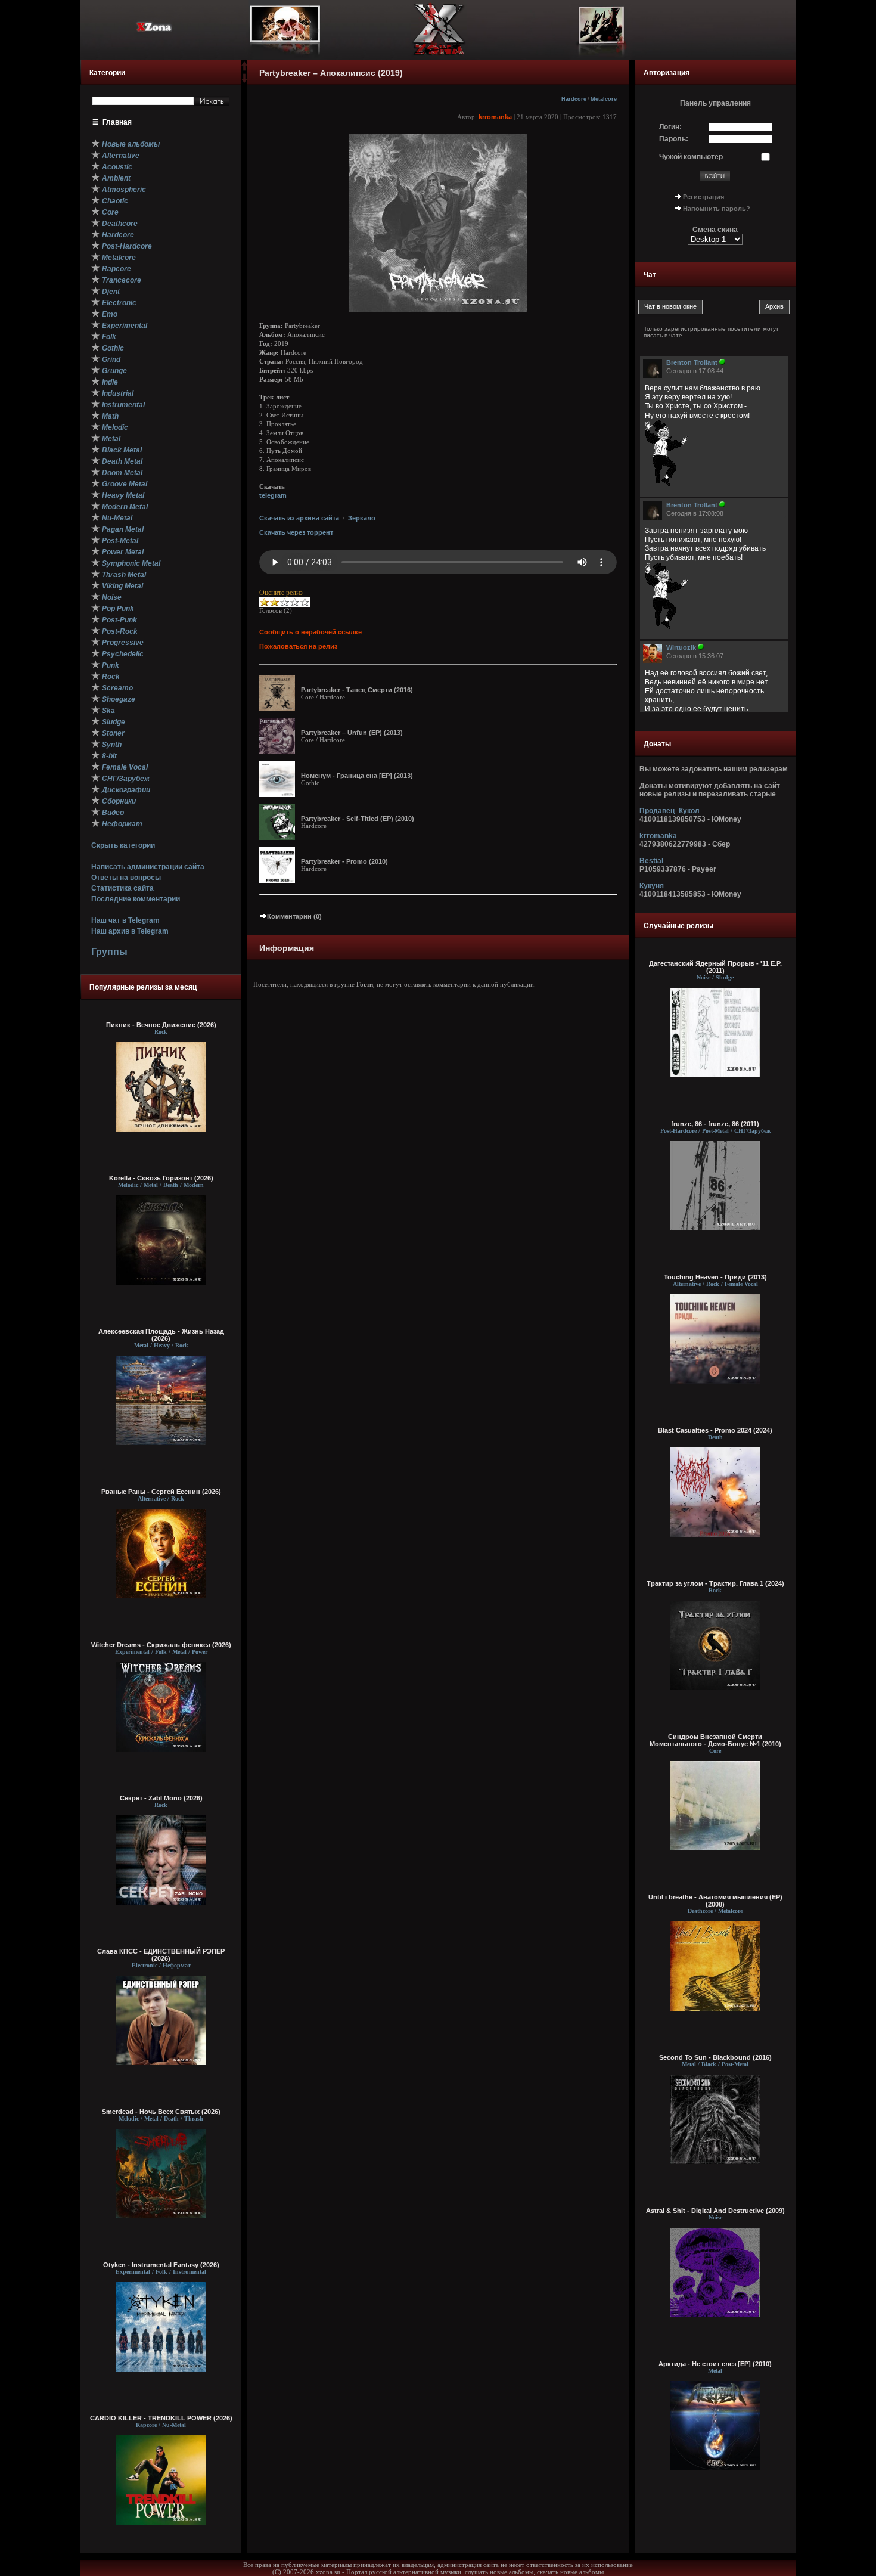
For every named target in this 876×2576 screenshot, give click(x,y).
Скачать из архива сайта (299, 518)
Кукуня (652, 886)
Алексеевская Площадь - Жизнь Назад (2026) (161, 1335)
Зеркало (362, 518)
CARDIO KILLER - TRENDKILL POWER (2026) (161, 2418)
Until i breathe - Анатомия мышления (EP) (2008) (715, 1901)
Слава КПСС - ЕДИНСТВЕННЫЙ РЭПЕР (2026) (161, 1955)
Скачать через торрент (296, 532)
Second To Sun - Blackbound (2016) (715, 2057)
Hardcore (574, 99)
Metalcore (604, 99)
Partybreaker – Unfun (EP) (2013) (352, 733)
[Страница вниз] (244, 80)
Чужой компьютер (691, 157)
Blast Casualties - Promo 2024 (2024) (715, 1430)
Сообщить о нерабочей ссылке (310, 632)
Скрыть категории (123, 845)
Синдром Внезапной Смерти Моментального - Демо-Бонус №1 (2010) (715, 1740)
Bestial (651, 861)
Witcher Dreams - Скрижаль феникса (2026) (161, 1645)
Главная (117, 122)
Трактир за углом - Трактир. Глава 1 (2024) (715, 1583)
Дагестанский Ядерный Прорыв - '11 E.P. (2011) (715, 967)
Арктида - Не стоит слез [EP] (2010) (715, 2364)
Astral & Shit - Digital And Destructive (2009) (715, 2211)
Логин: (670, 127)
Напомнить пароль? (717, 209)
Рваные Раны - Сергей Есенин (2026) (161, 1492)
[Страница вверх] (244, 70)
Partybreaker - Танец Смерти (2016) (357, 690)
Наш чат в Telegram (125, 920)
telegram (273, 495)
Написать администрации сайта (148, 867)
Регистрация (703, 197)
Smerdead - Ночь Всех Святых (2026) (161, 2112)
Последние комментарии (136, 899)
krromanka (495, 117)
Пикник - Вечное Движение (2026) (161, 1025)
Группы (109, 952)
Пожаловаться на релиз (298, 646)
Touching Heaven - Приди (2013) (715, 1277)
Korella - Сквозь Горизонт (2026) (161, 1178)
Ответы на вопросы (126, 878)
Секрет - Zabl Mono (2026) (161, 1798)
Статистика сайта (122, 888)
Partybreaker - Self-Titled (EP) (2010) (358, 819)
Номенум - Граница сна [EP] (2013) (357, 776)
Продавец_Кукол (670, 811)
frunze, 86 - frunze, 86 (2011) (715, 1124)
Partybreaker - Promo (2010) (344, 861)
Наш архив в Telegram (130, 931)
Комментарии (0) (294, 916)
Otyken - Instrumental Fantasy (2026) (161, 2265)
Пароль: (674, 139)
